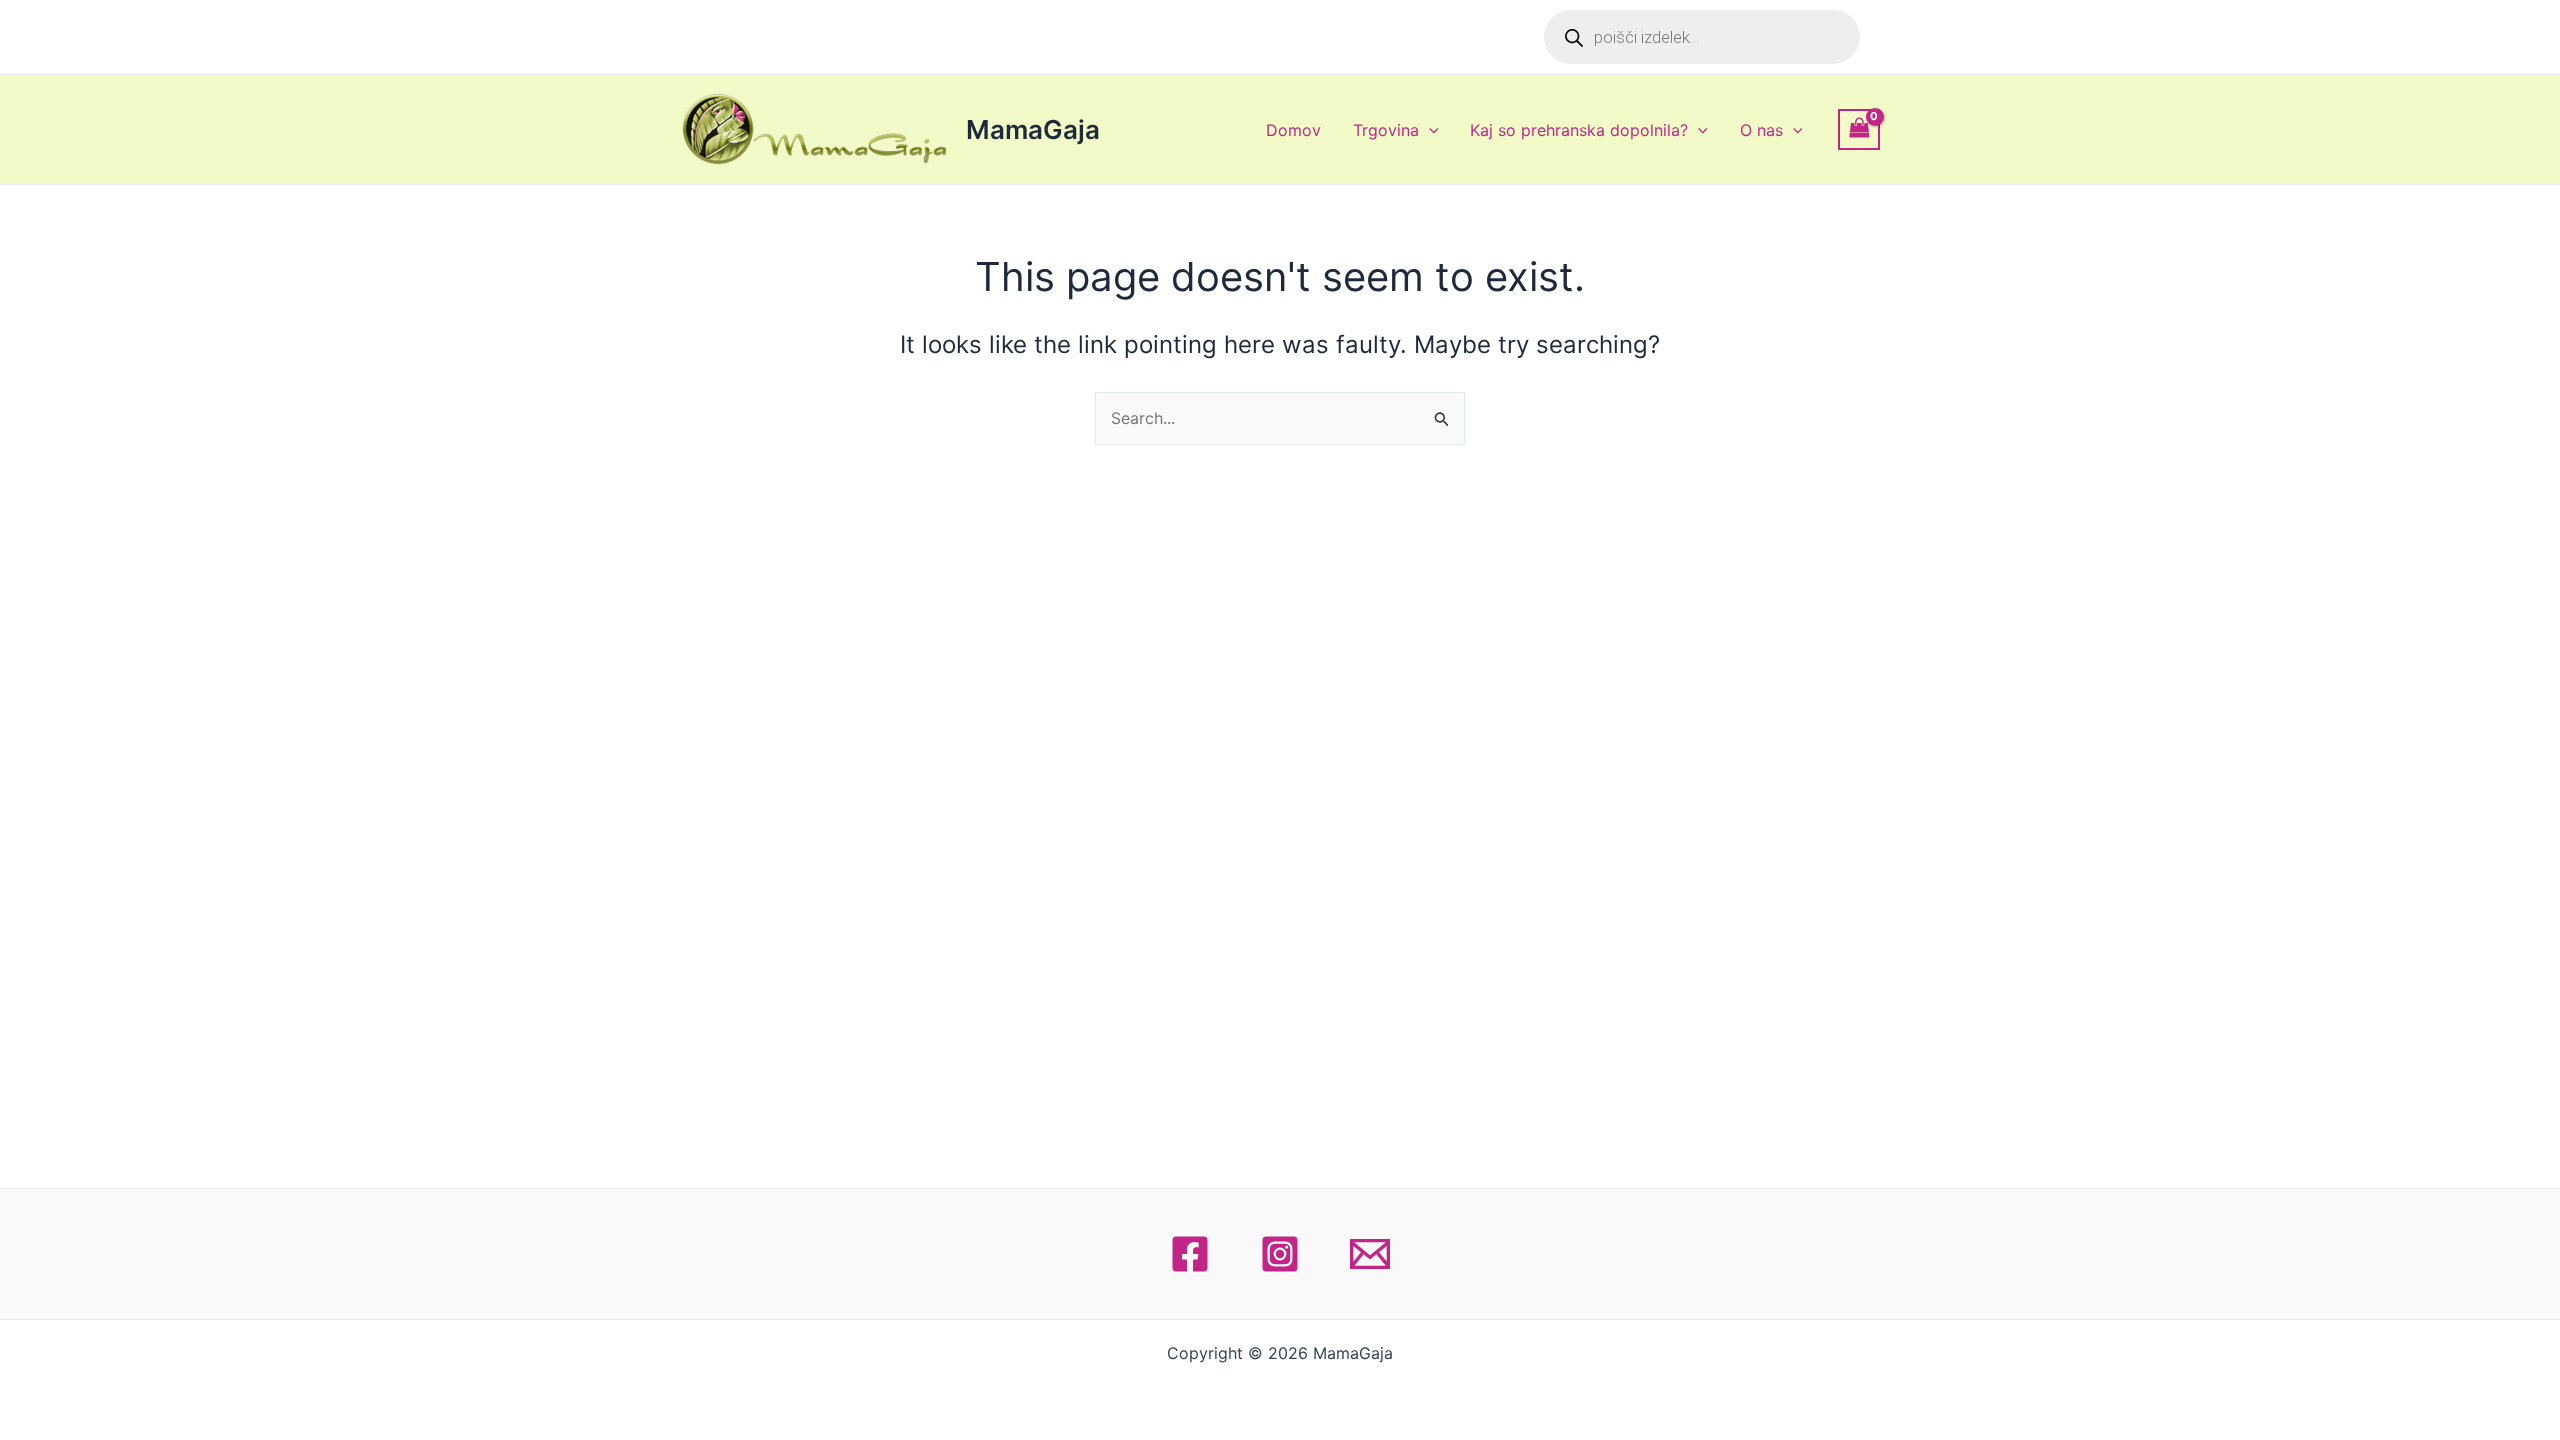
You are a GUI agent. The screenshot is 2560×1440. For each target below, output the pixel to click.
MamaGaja (1033, 129)
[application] (1429, 130)
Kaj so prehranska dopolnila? (1579, 130)
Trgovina (1386, 130)
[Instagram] (1280, 1254)
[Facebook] (1190, 1254)
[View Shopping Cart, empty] (1859, 129)
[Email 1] (1370, 1254)
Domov (1293, 130)
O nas (1761, 130)
